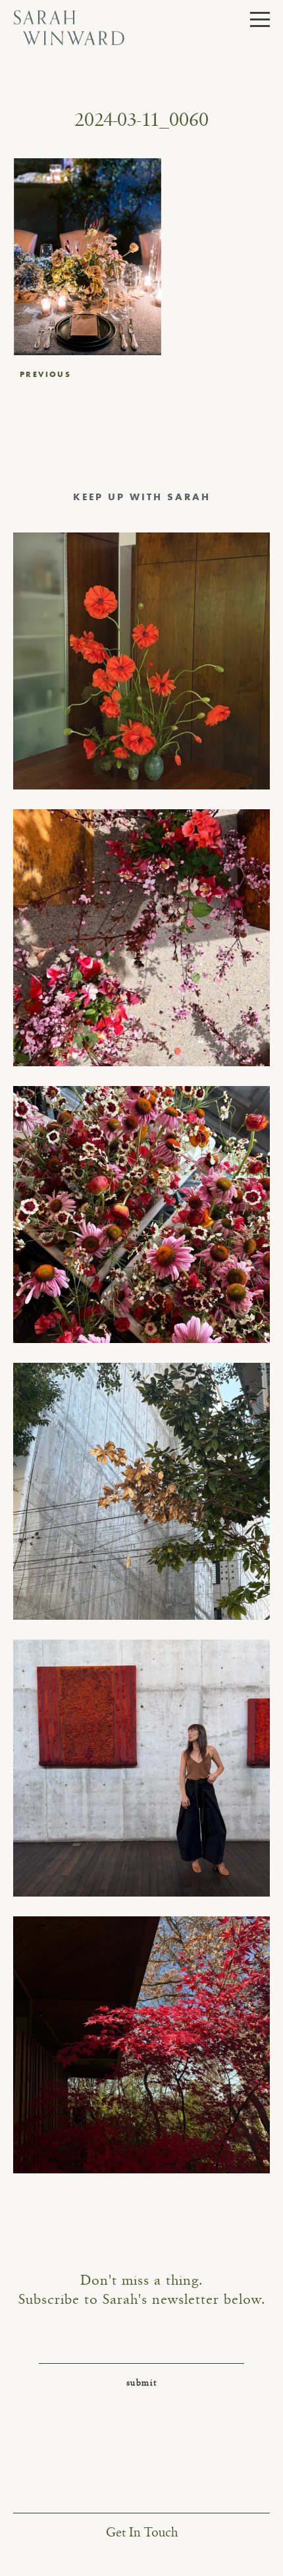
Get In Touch (142, 2533)
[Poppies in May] (141, 661)
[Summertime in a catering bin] (141, 1215)
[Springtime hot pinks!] (141, 938)
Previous (45, 374)
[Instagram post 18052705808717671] (141, 1491)
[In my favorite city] (141, 1768)
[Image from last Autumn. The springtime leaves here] (141, 2045)
